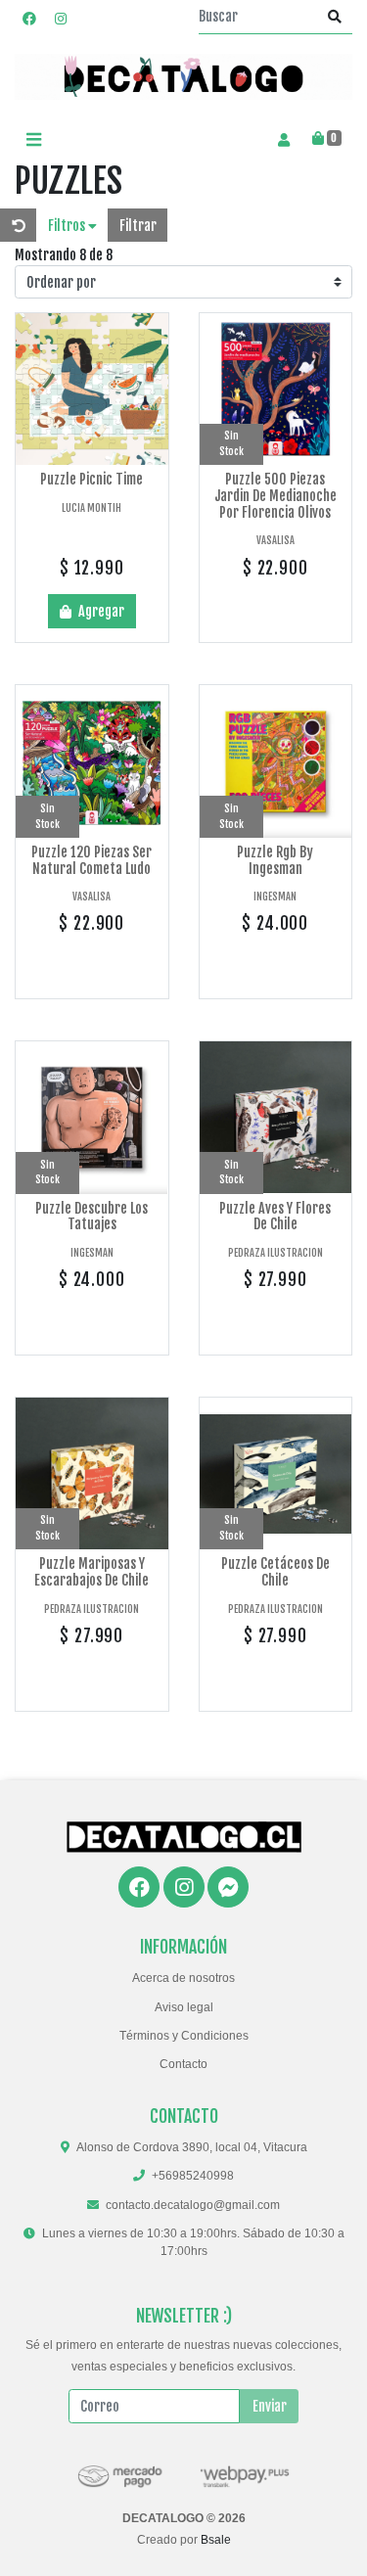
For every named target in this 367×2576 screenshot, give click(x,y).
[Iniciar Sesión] (283, 139)
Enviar (270, 2406)
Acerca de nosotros (183, 1978)
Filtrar (138, 226)
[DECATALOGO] (183, 77)
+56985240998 (193, 2176)
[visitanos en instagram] (61, 18)
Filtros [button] (68, 226)
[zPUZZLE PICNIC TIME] (92, 390)
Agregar (100, 611)
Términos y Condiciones (184, 2036)
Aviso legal (184, 2007)
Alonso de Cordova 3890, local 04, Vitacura (192, 2147)
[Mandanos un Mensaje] (228, 1887)
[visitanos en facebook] (29, 18)
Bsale (216, 2540)
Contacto (183, 2064)
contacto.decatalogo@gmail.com (193, 2205)
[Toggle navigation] (33, 139)
